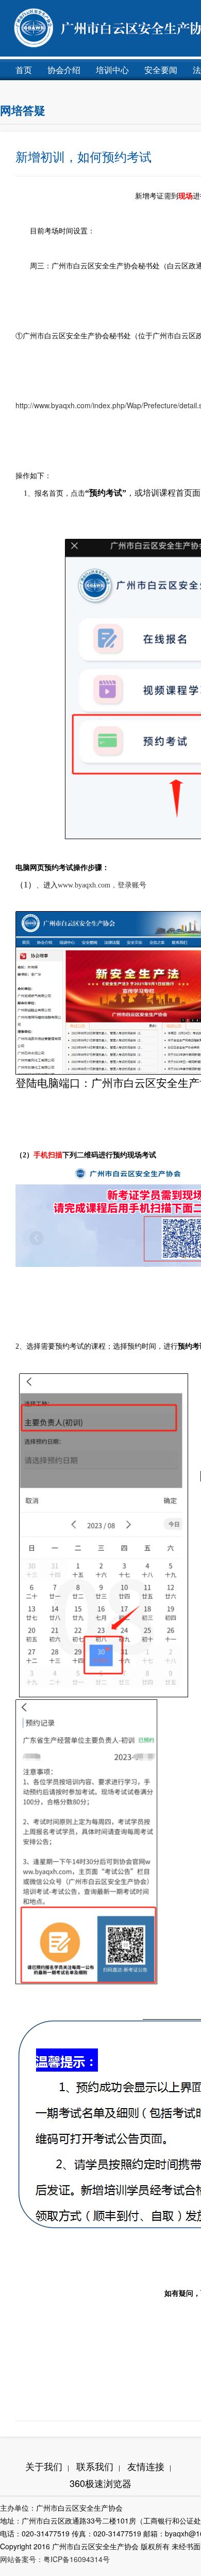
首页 (24, 70)
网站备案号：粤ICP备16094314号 (55, 2559)
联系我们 (98, 2466)
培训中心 (112, 70)
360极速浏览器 (100, 2483)
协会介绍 (64, 70)
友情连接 (149, 2466)
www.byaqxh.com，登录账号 (102, 885)
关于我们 (47, 2466)
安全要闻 (161, 70)
